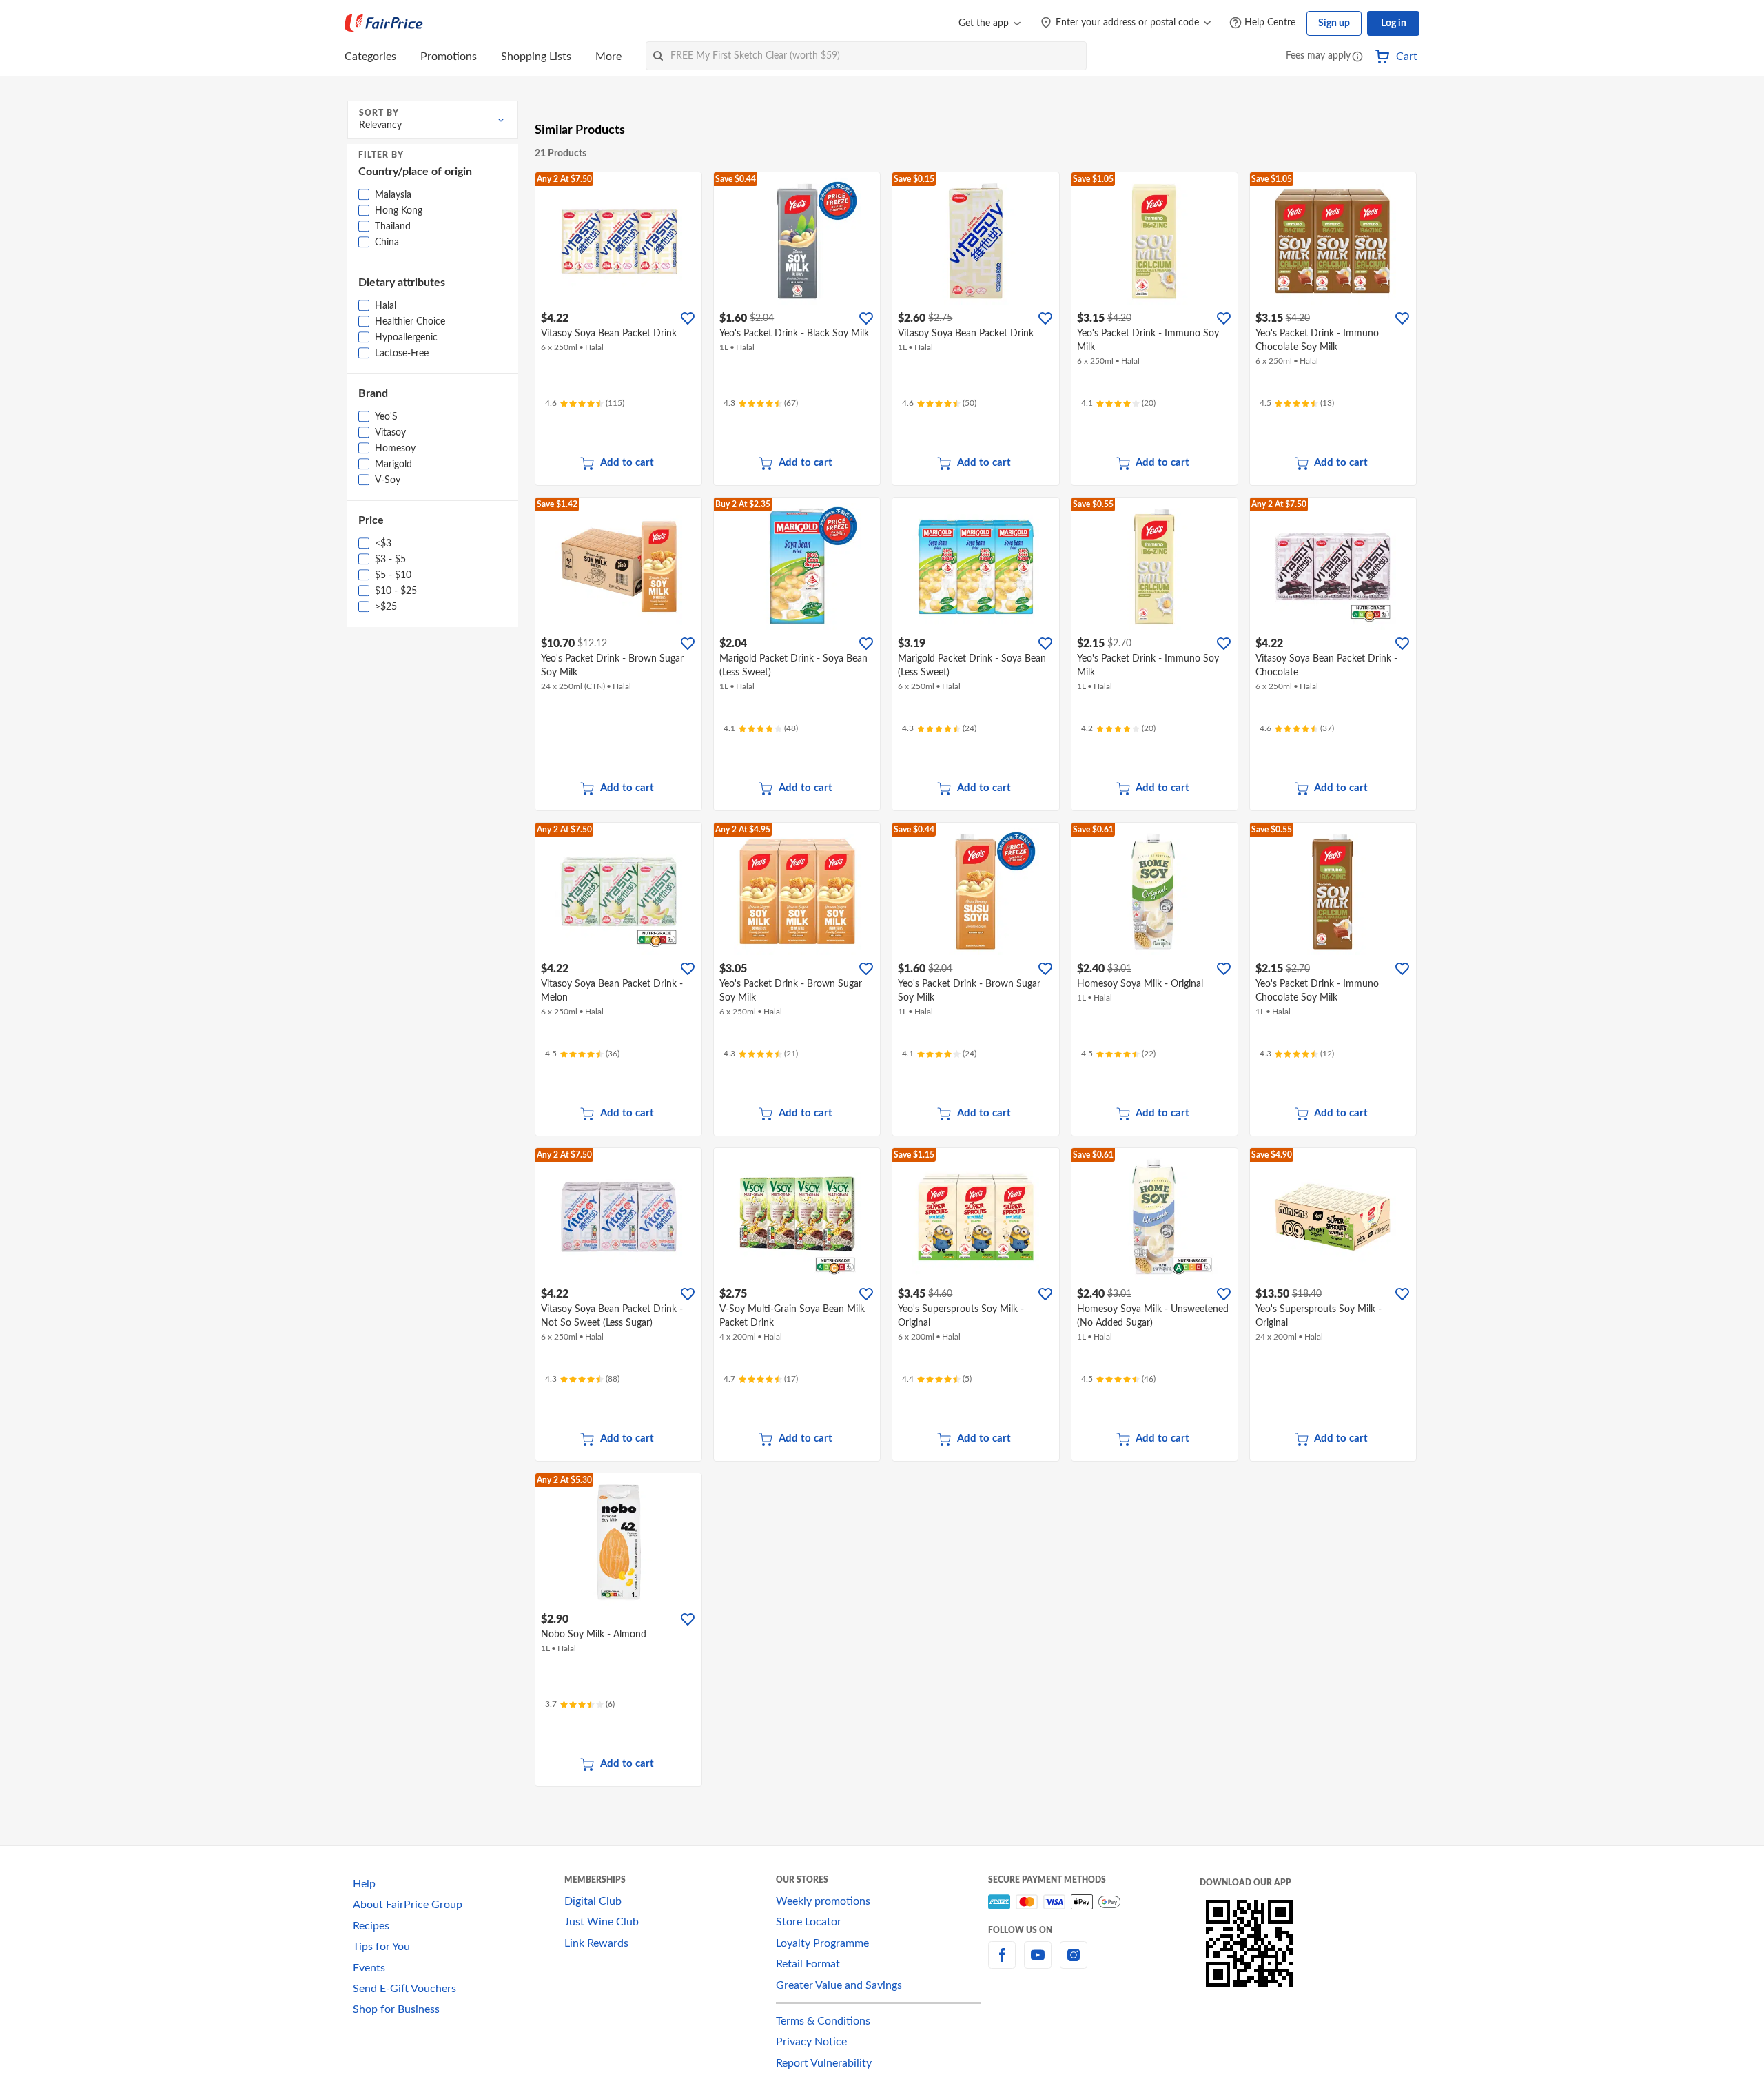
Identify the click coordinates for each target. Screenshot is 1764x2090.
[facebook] (1002, 1963)
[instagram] (1074, 1963)
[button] (1357, 58)
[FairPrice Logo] (384, 23)
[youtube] (1038, 1963)
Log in (1394, 23)
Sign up (1334, 23)
